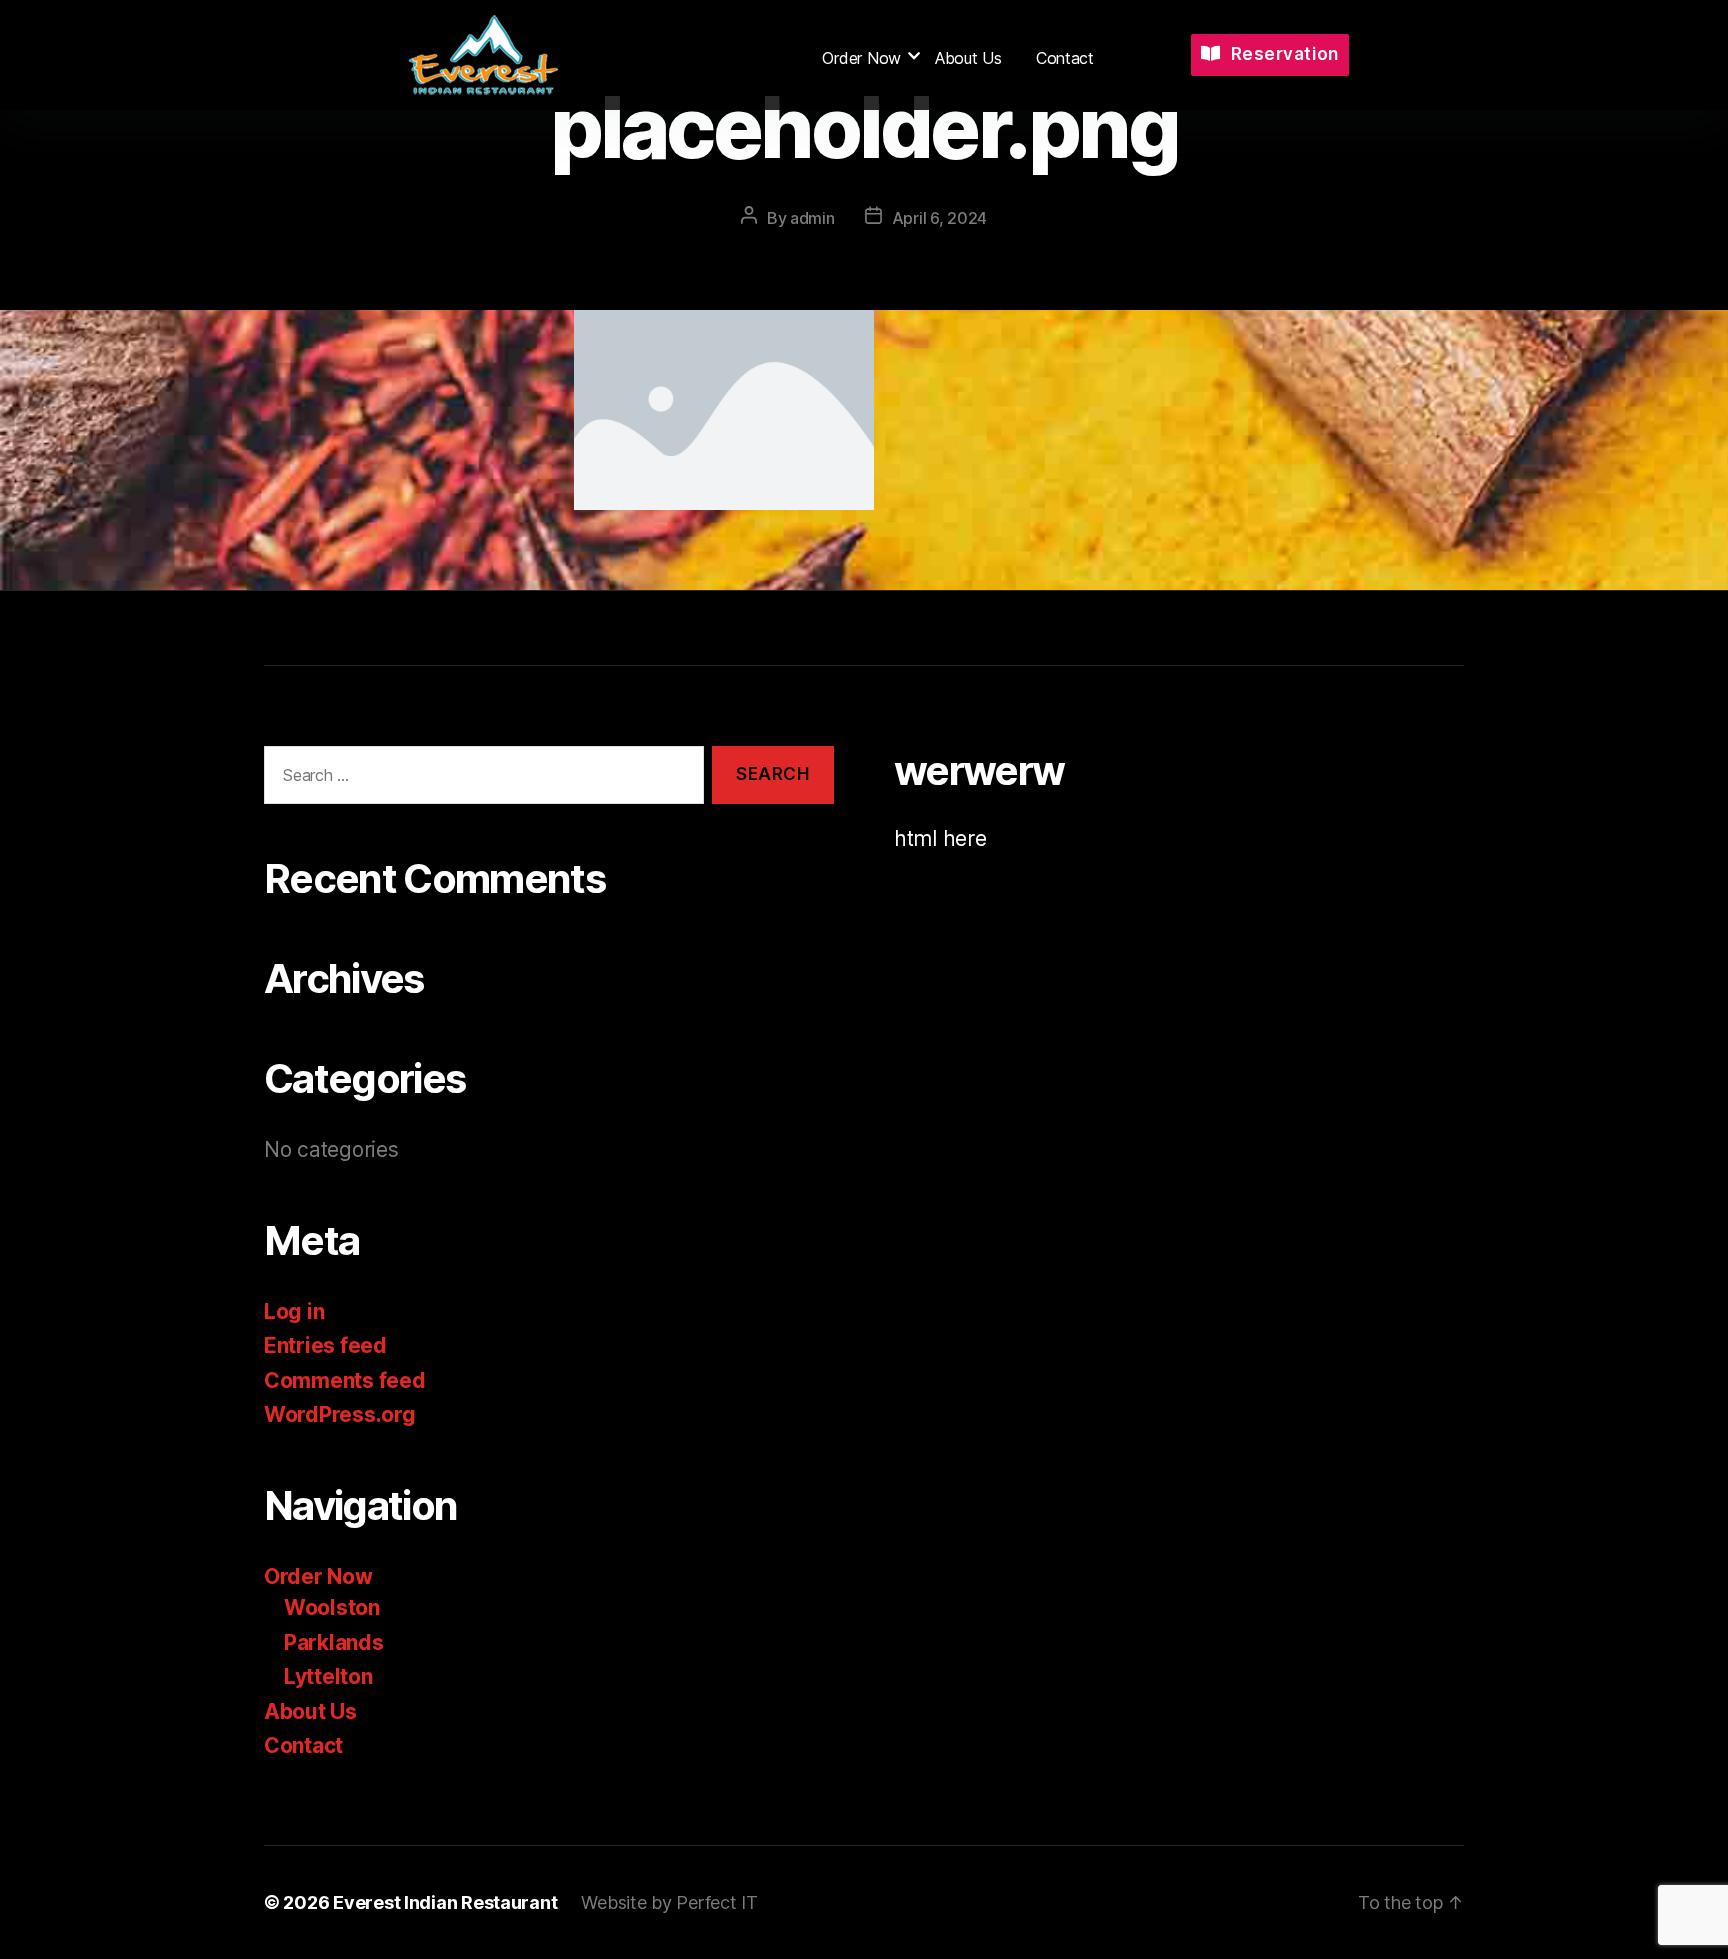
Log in (294, 1311)
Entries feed (325, 1345)
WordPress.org (340, 1414)
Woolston (332, 1607)
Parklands (334, 1642)
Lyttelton (328, 1676)
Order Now (861, 58)
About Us (968, 58)
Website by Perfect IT (669, 1902)
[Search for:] (480, 779)
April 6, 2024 (940, 218)
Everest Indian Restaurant (445, 1902)
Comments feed (345, 1380)
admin (812, 218)
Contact (1065, 58)
